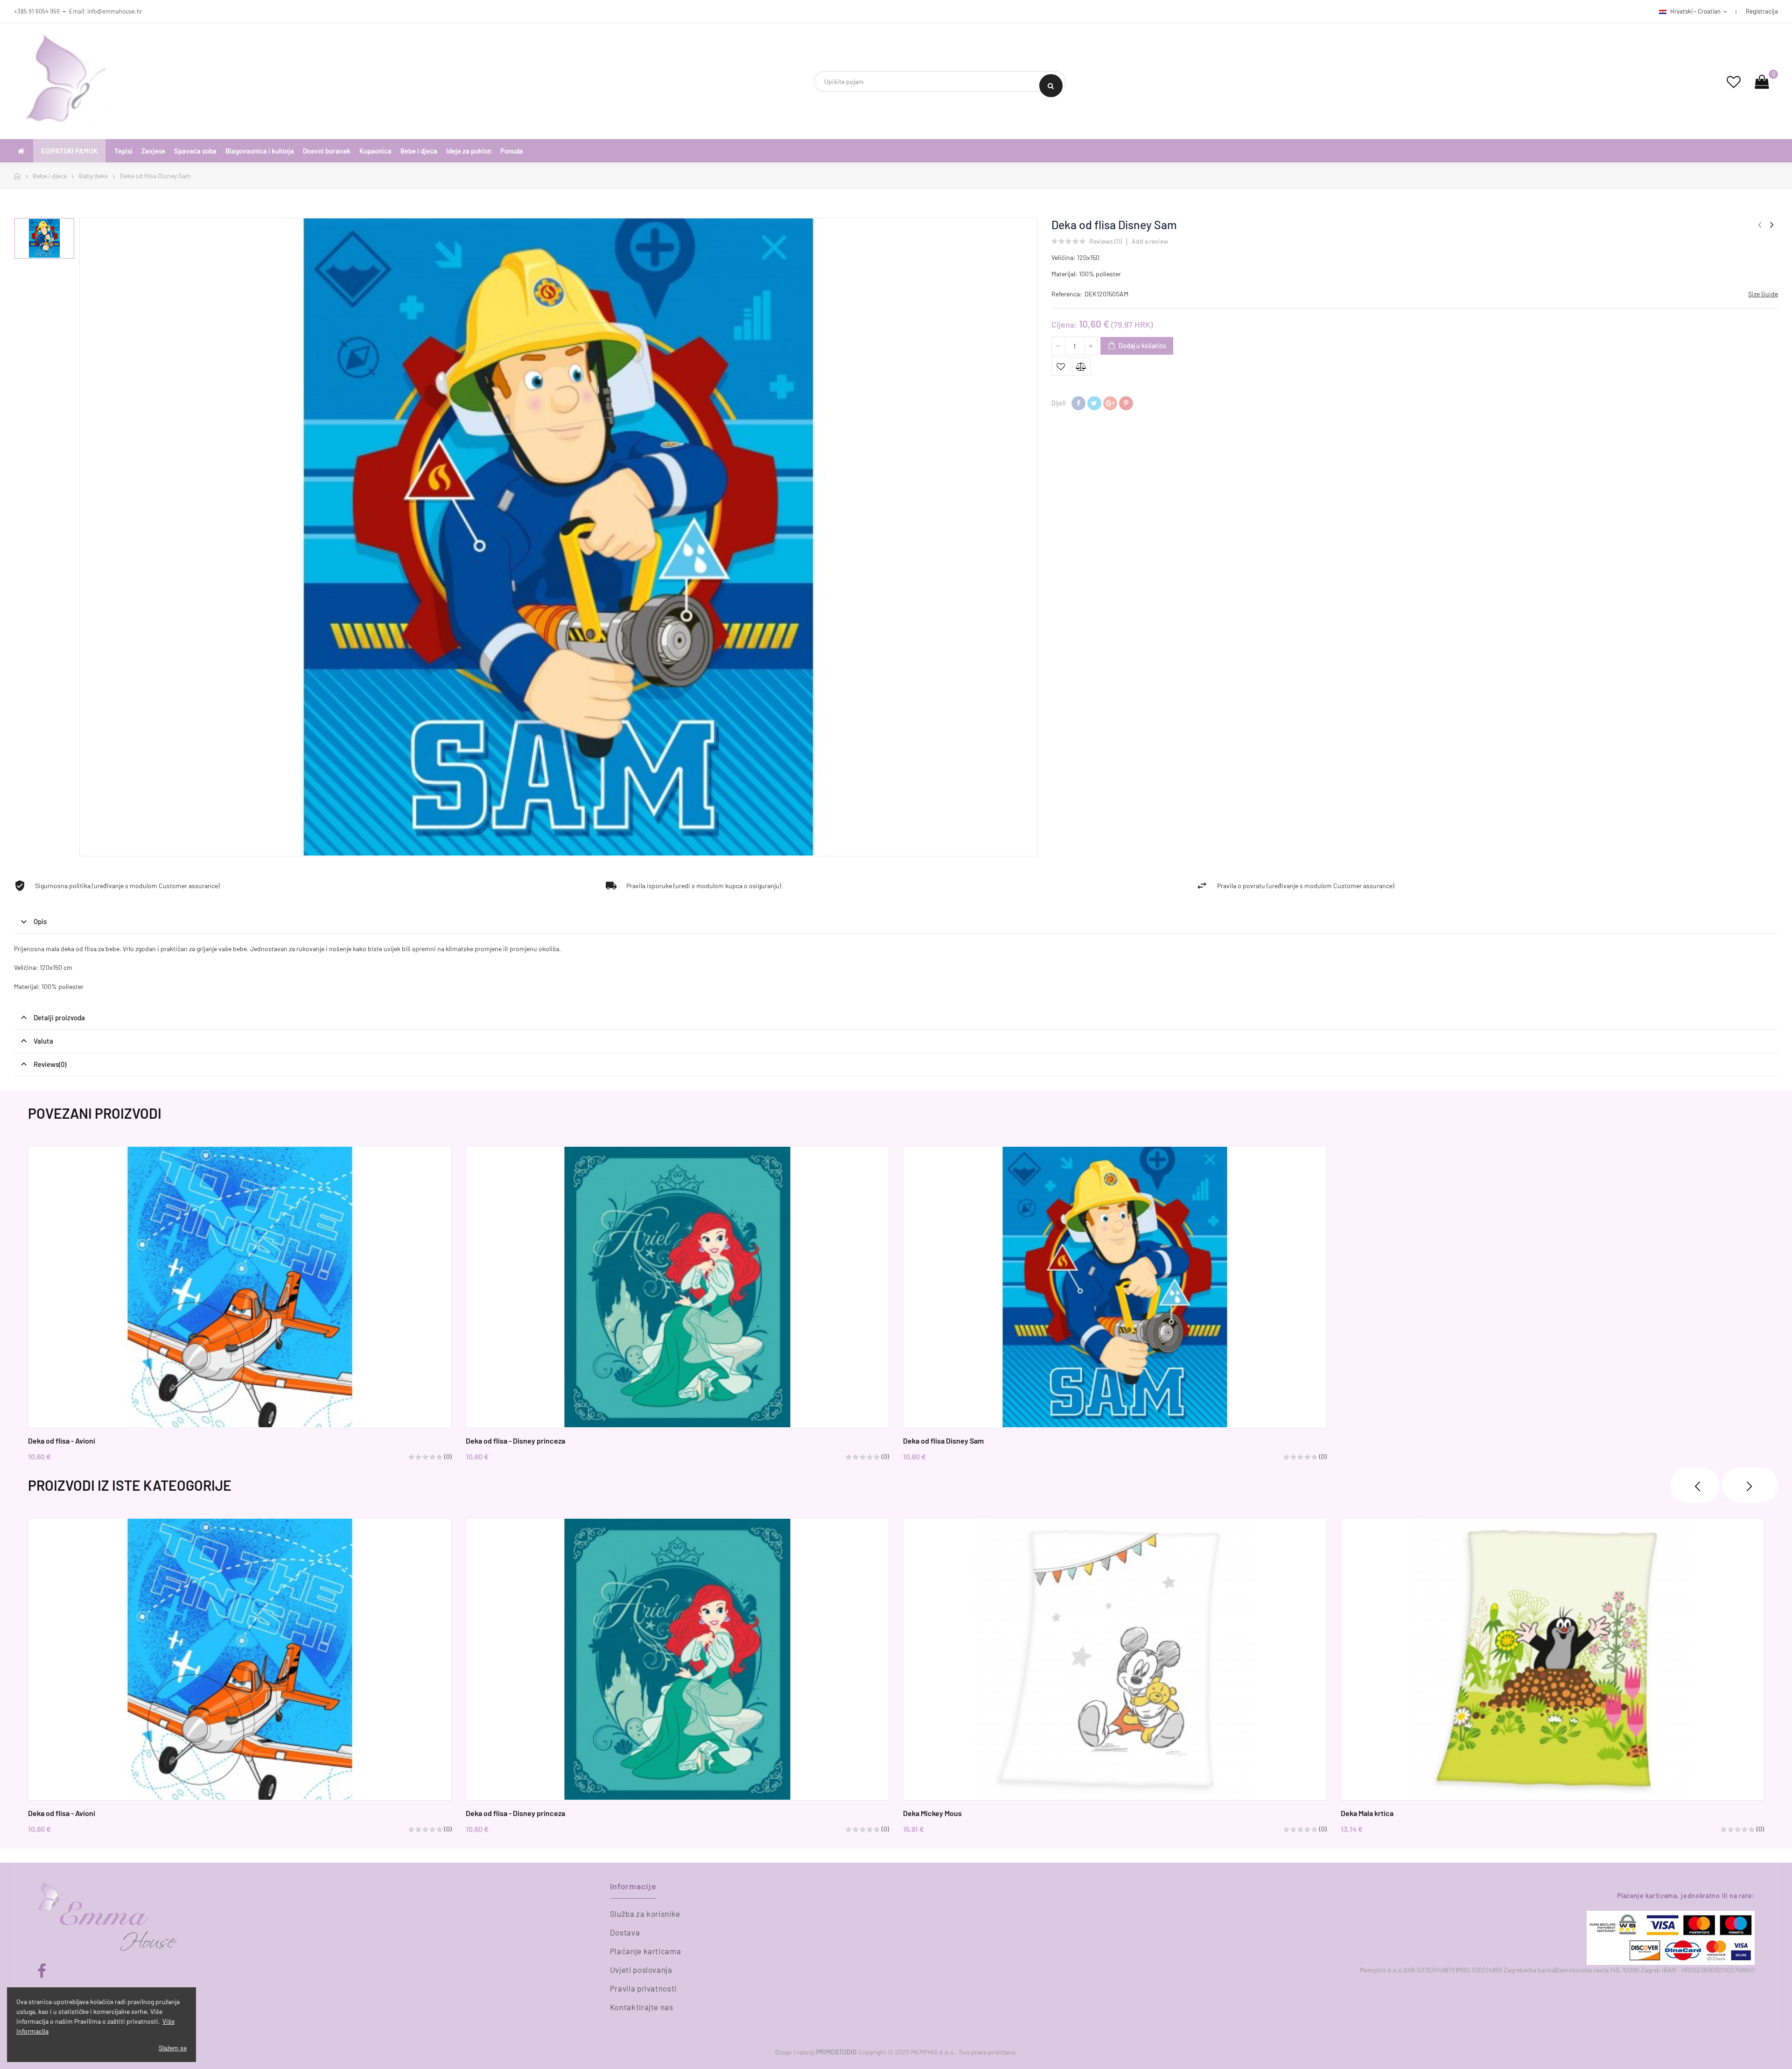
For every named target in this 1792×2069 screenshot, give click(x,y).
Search (1051, 86)
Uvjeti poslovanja (641, 1970)
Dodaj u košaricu (1142, 346)
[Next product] (1772, 224)
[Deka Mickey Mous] (1115, 1659)
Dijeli (1078, 403)
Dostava (625, 1932)
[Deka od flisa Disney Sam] (1115, 1287)
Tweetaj (1094, 403)
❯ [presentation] (1750, 1485)
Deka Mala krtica (1367, 1813)
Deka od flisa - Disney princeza (515, 1441)
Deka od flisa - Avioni (62, 1441)
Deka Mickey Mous (932, 1813)
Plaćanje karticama (646, 1951)
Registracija (1762, 11)
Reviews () (1106, 242)
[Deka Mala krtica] (1553, 1659)
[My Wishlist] (1734, 81)
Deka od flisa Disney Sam (943, 1441)
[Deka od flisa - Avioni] (240, 1287)
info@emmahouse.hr (115, 11)
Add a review (1150, 241)
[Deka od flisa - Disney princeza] (678, 1287)
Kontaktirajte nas (642, 2007)
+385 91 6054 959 (37, 11)
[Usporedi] (1081, 366)
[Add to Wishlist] (1061, 366)
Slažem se (173, 2048)
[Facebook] (42, 1971)
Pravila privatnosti (643, 1988)
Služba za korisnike (645, 1914)
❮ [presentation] (1695, 1485)
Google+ (1110, 403)
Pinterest (1126, 403)
